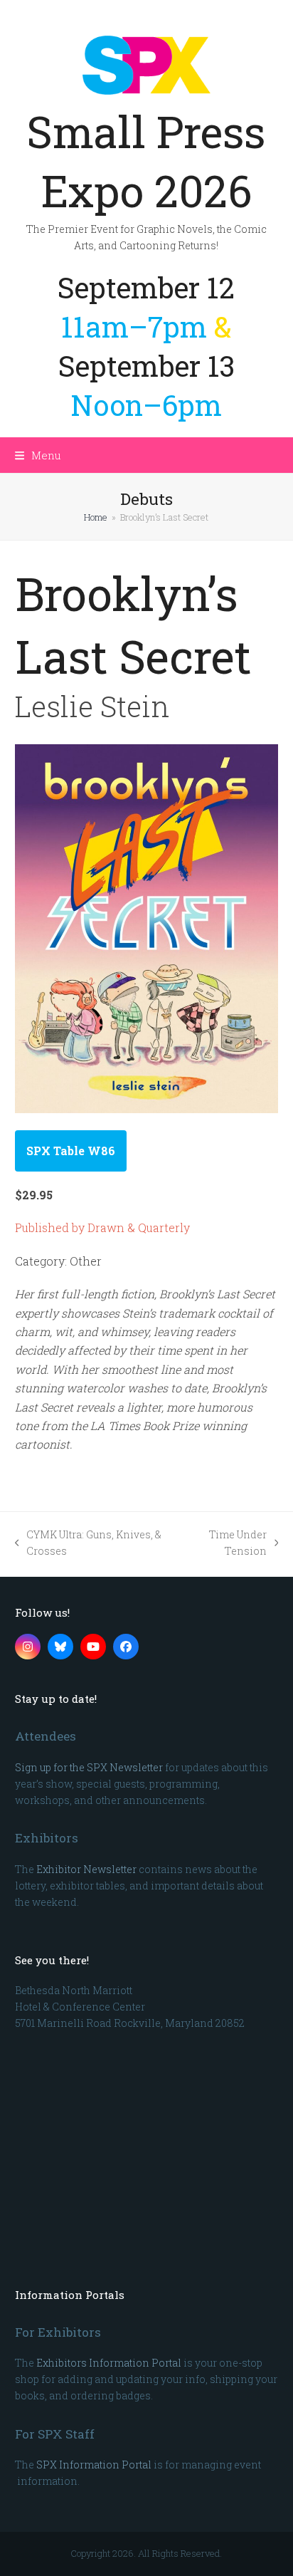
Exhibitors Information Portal (109, 2363)
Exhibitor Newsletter (86, 1869)
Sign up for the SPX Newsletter (89, 1767)
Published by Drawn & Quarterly (102, 1227)
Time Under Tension (226, 1543)
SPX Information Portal (94, 2465)
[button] (38, 455)
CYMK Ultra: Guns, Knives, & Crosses (89, 1543)
